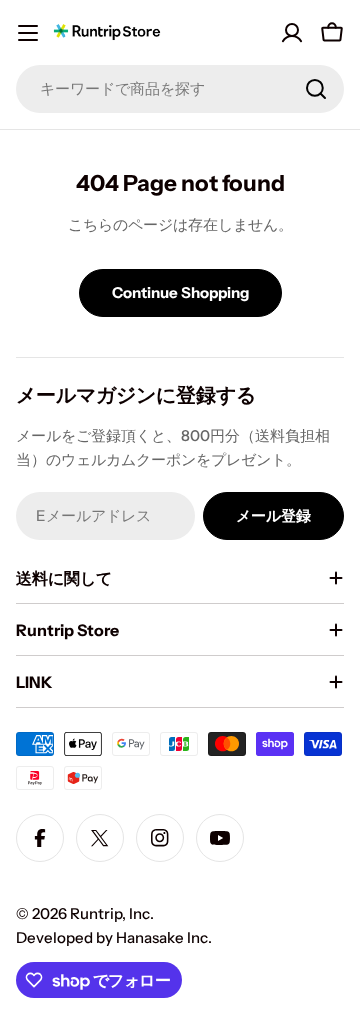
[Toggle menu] (28, 33)
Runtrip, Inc (110, 913)
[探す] (316, 89)
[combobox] (180, 89)
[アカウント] (292, 33)
